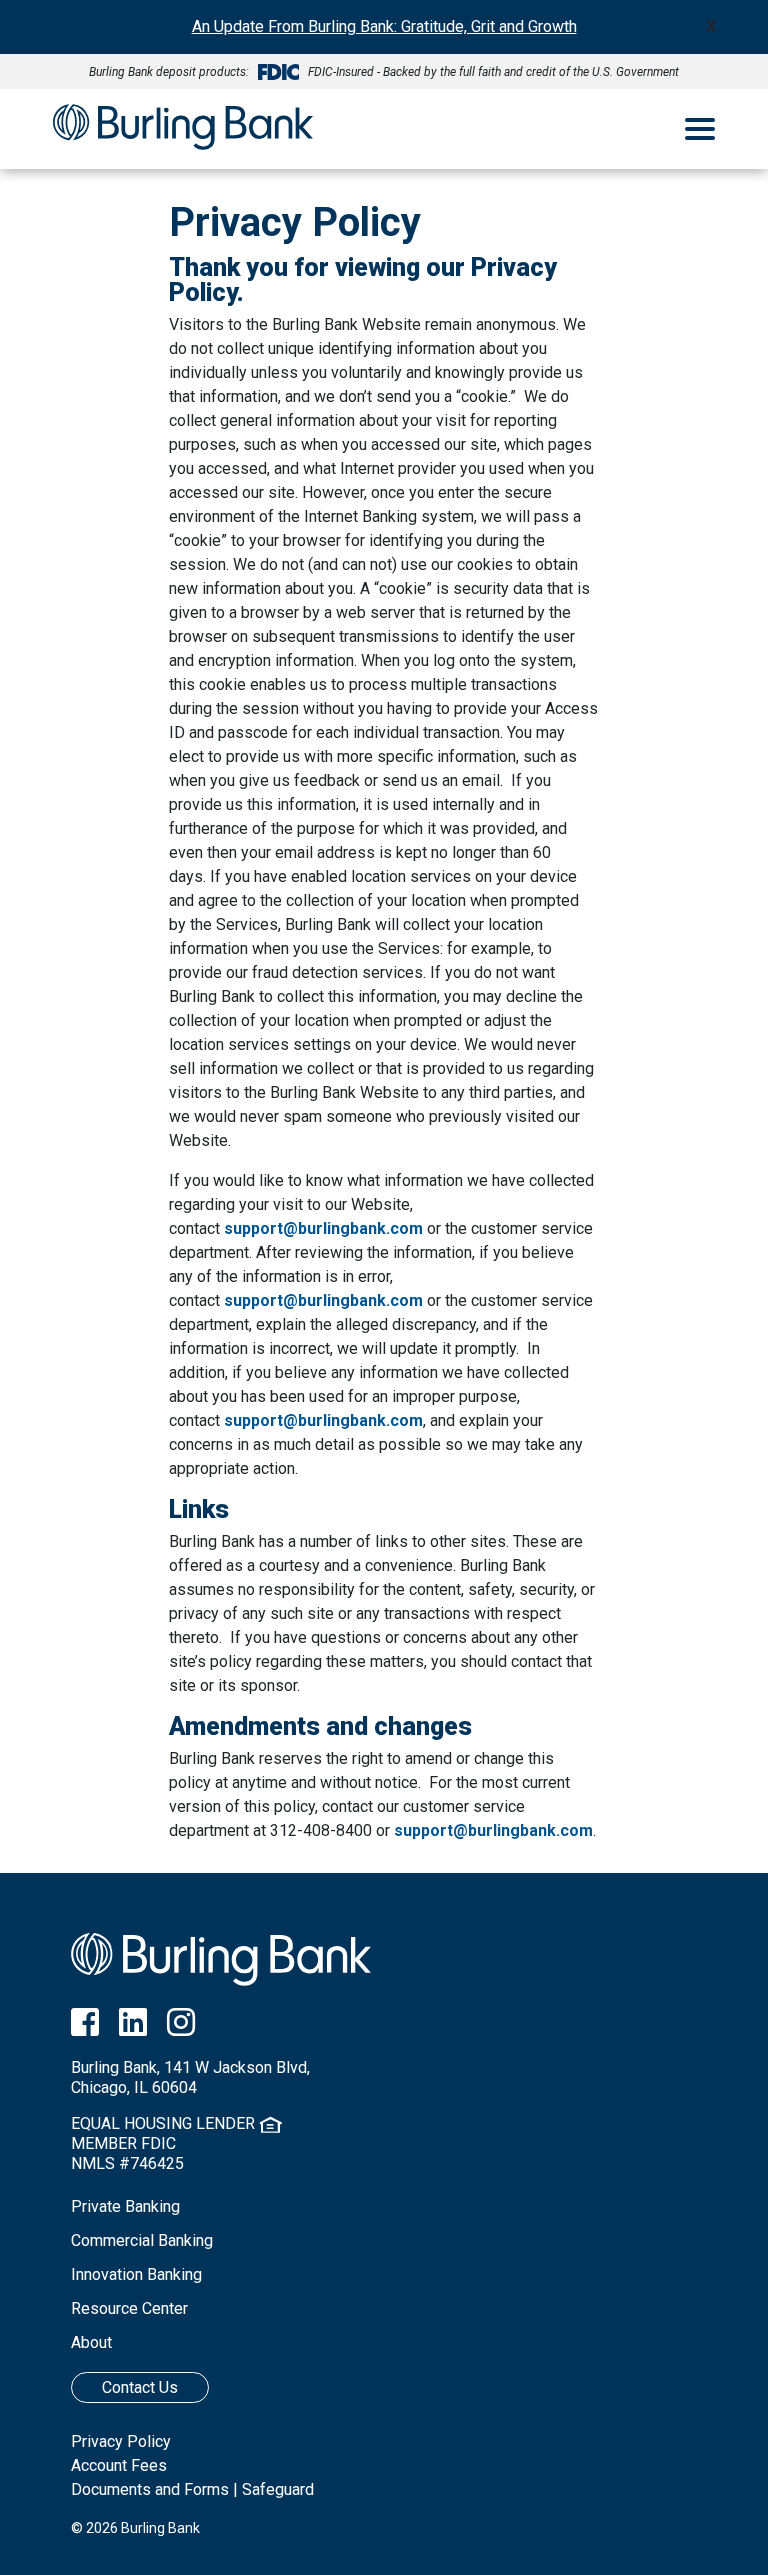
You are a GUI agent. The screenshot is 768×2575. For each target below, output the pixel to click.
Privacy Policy (121, 2441)
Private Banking (125, 2206)
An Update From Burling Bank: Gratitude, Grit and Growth (384, 26)
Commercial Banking (142, 2240)
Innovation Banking (136, 2274)
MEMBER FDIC (123, 2143)
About (91, 2342)
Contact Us (140, 2387)
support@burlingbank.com (323, 1228)
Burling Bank (183, 129)
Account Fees (119, 2465)
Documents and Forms (150, 2489)
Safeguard (278, 2489)
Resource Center (129, 2308)
